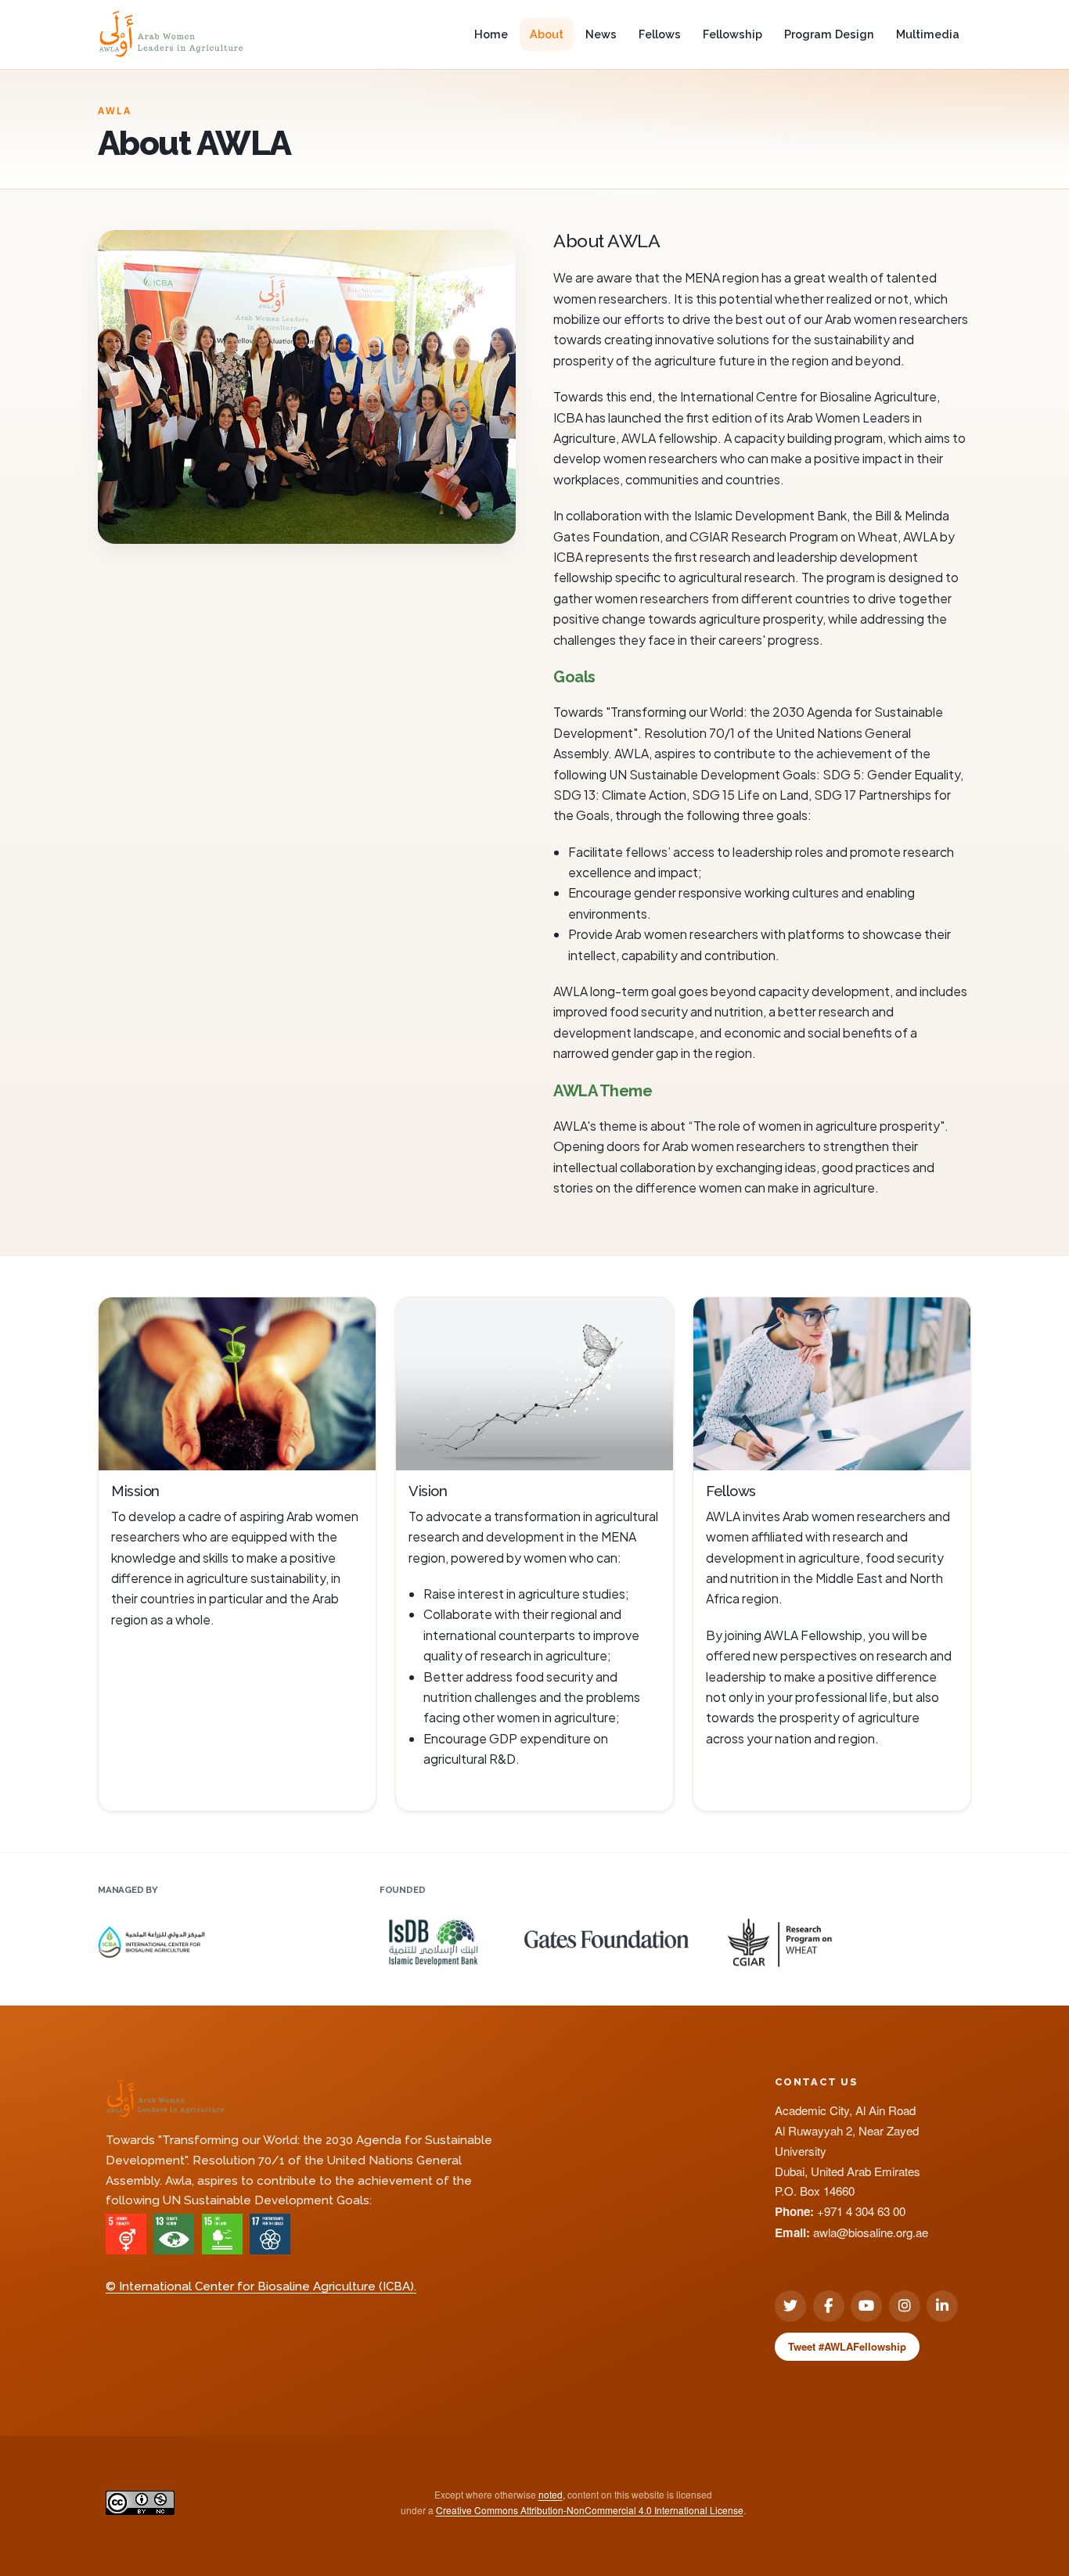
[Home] (171, 34)
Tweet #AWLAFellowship (847, 2346)
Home (491, 34)
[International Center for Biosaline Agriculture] (151, 1937)
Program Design (829, 34)
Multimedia (928, 34)
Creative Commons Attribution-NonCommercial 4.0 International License (590, 2510)
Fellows (660, 34)
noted (551, 2494)
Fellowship (732, 34)
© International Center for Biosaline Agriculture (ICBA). (261, 2286)
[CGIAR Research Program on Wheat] (780, 1937)
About (547, 34)
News (601, 34)
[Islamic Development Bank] (433, 1937)
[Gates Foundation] (606, 1933)
